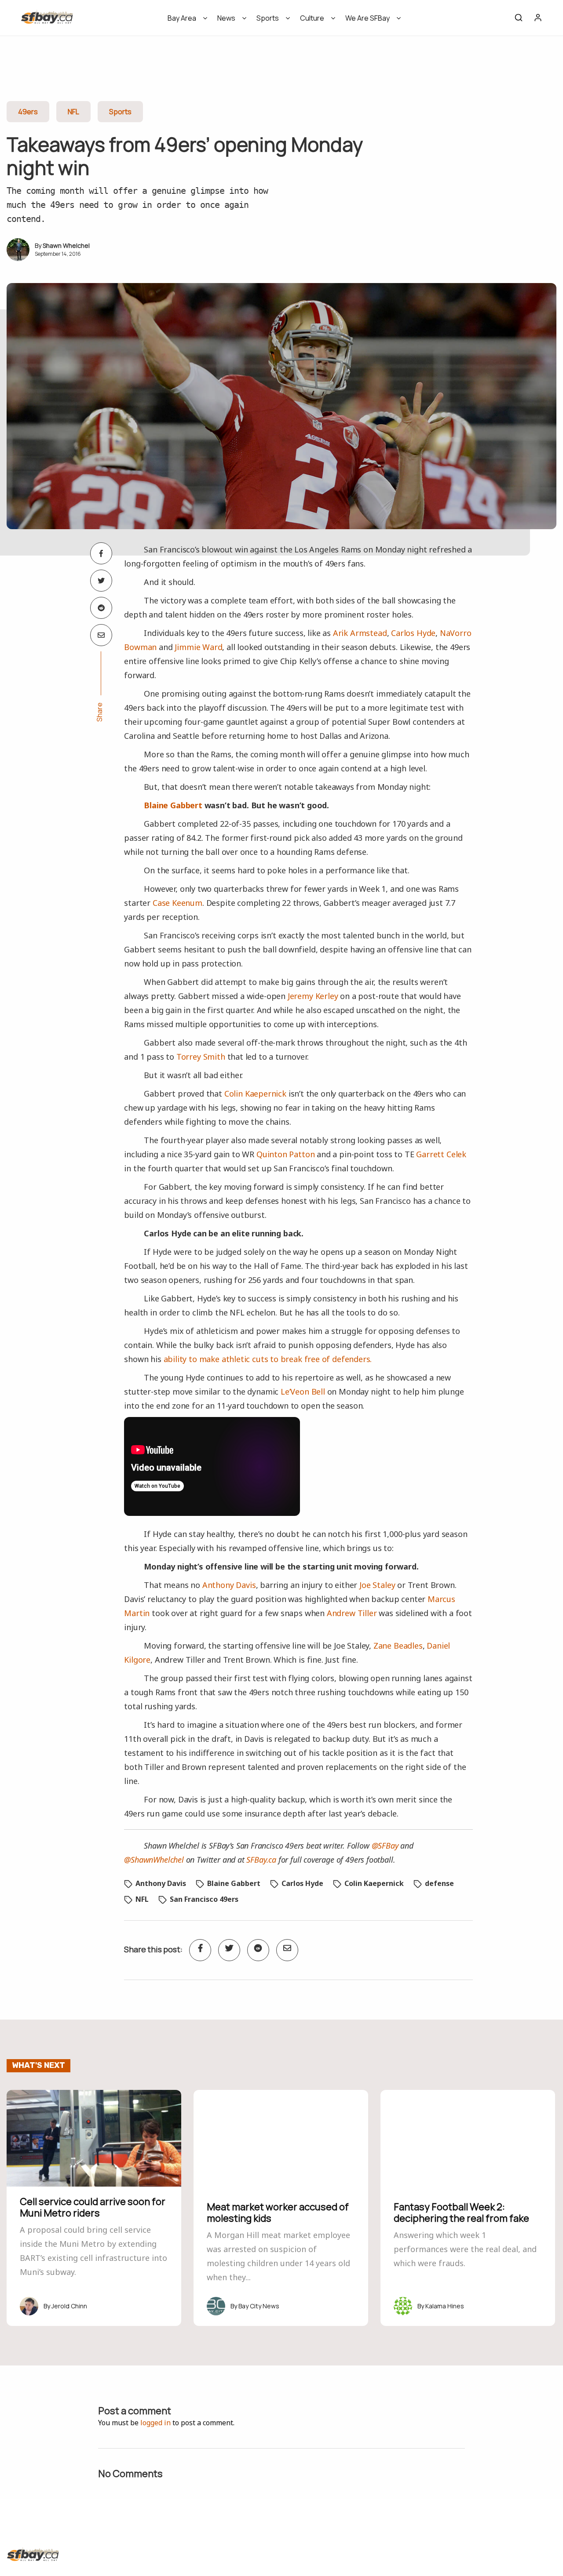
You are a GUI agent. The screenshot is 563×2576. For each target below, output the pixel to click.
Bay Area (182, 18)
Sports (268, 18)
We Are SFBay (367, 18)
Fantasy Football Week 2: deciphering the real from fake (461, 2213)
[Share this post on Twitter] (101, 581)
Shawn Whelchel (66, 245)
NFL (73, 112)
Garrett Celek (441, 1154)
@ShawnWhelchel (154, 1860)
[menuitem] (185, 21)
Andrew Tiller (352, 1613)
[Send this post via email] (101, 635)
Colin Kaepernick (255, 1094)
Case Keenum (177, 903)
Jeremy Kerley (313, 996)
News (226, 18)
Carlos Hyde (413, 633)
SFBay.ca (261, 1860)
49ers (28, 112)
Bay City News (259, 2306)
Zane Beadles (398, 1646)
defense (439, 1883)
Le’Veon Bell (303, 1392)
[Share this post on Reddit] (101, 608)
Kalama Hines (445, 2306)
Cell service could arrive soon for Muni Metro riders (93, 2207)
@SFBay (385, 1846)
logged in (155, 2423)
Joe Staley (377, 1585)
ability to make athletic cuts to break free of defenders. (268, 1359)
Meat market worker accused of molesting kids (278, 2213)
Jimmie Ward (198, 647)
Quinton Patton (285, 1154)
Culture (312, 18)
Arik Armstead (360, 633)
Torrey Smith (201, 1057)
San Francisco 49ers (204, 1899)
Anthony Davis (229, 1585)
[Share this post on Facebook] (101, 553)
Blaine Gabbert (173, 805)
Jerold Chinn (69, 2306)
